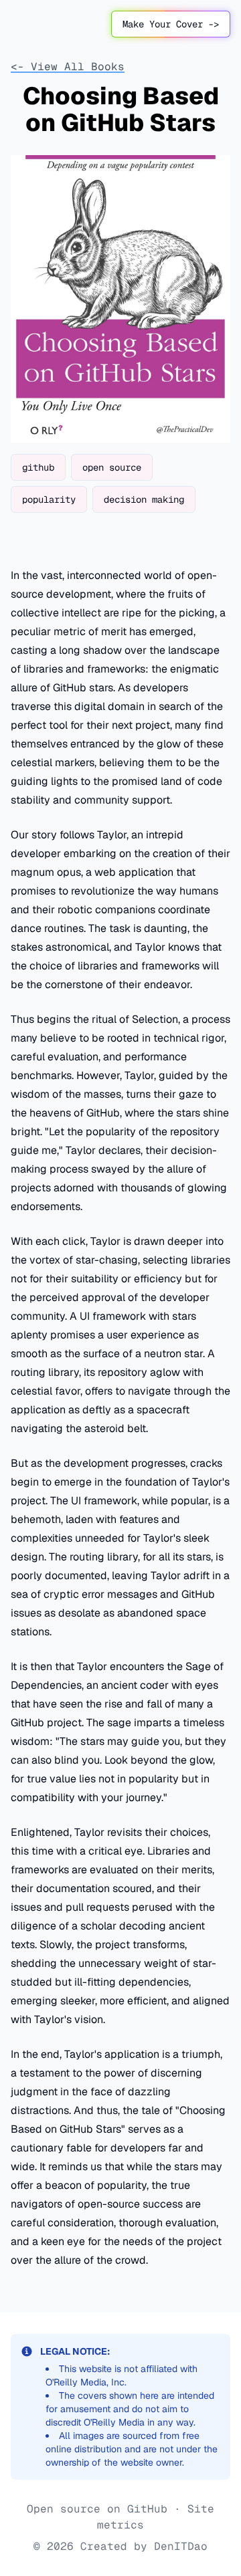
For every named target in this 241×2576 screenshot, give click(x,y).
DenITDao (181, 2546)
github (38, 467)
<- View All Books (68, 67)
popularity (49, 499)
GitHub (147, 2509)
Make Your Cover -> (171, 24)
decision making (144, 499)
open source (112, 467)
